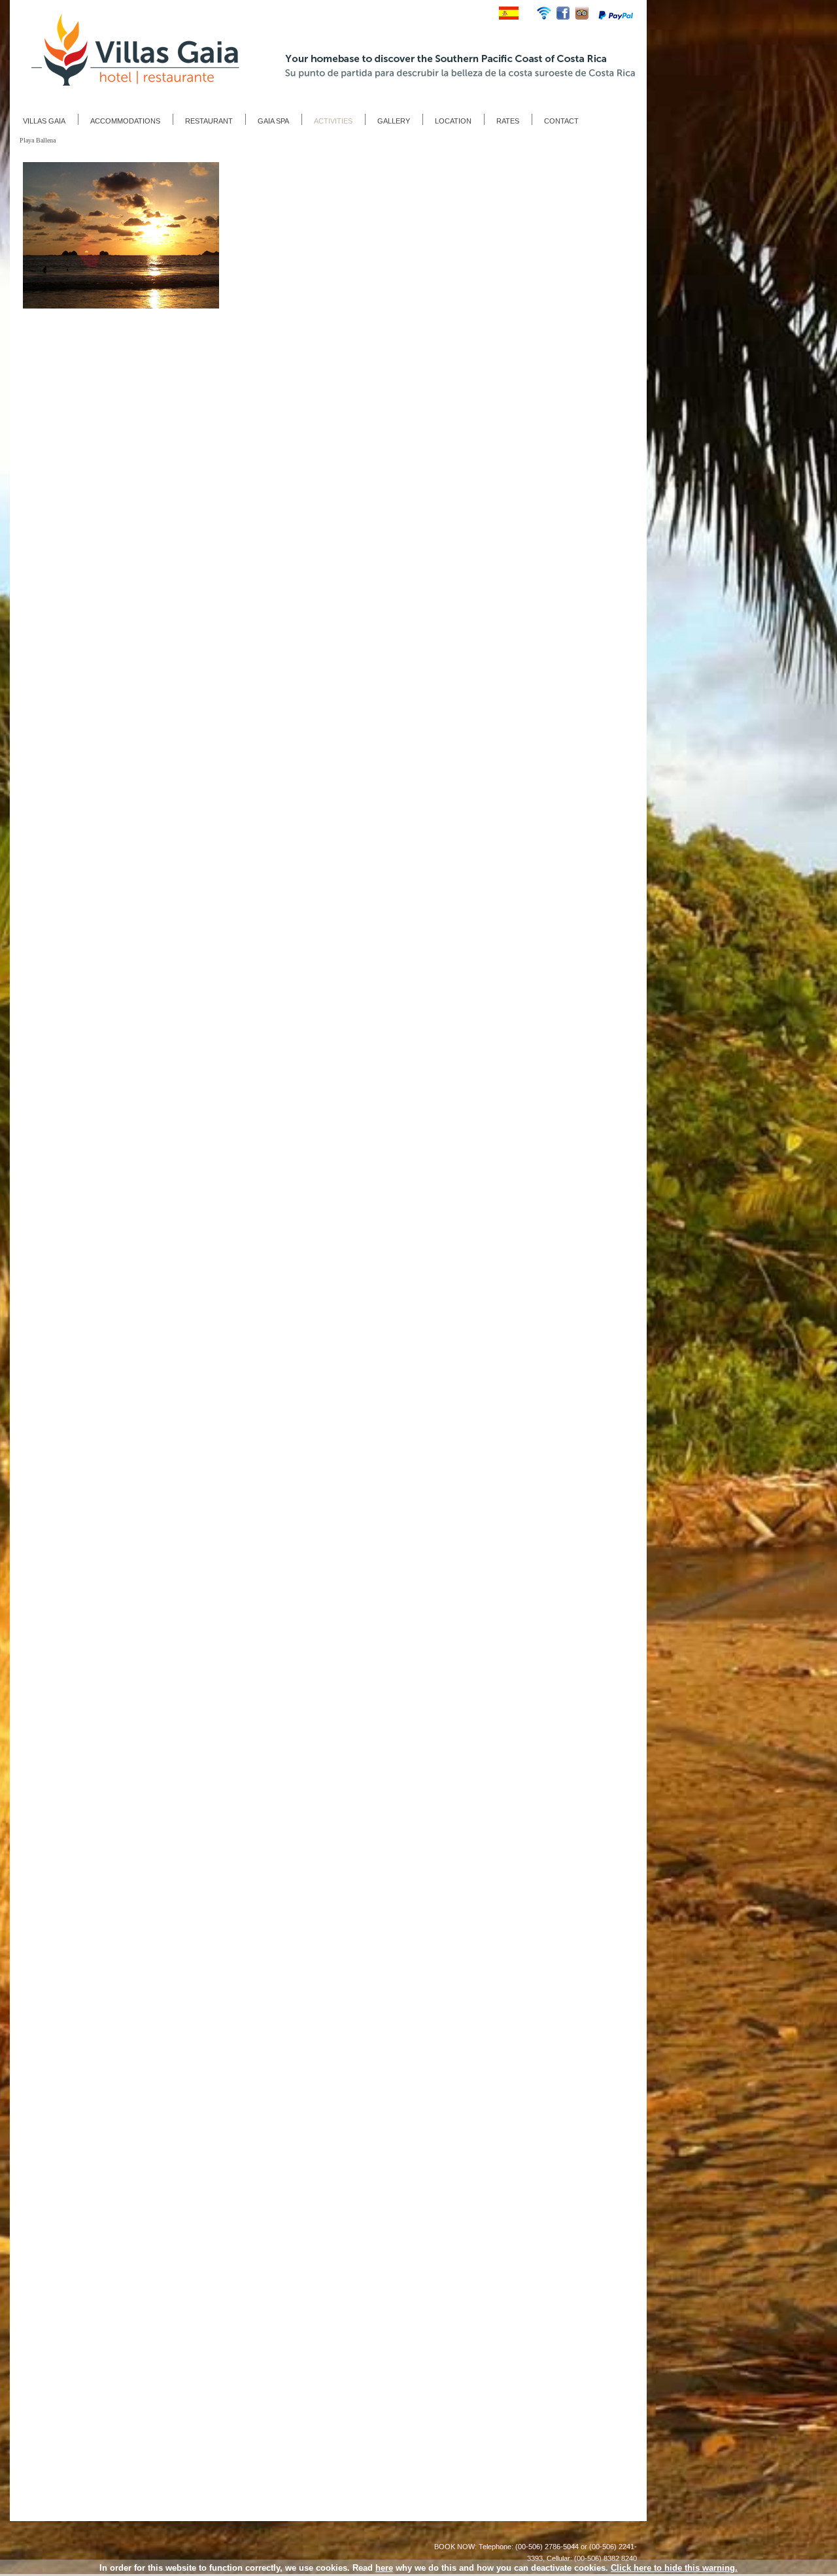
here (384, 2568)
